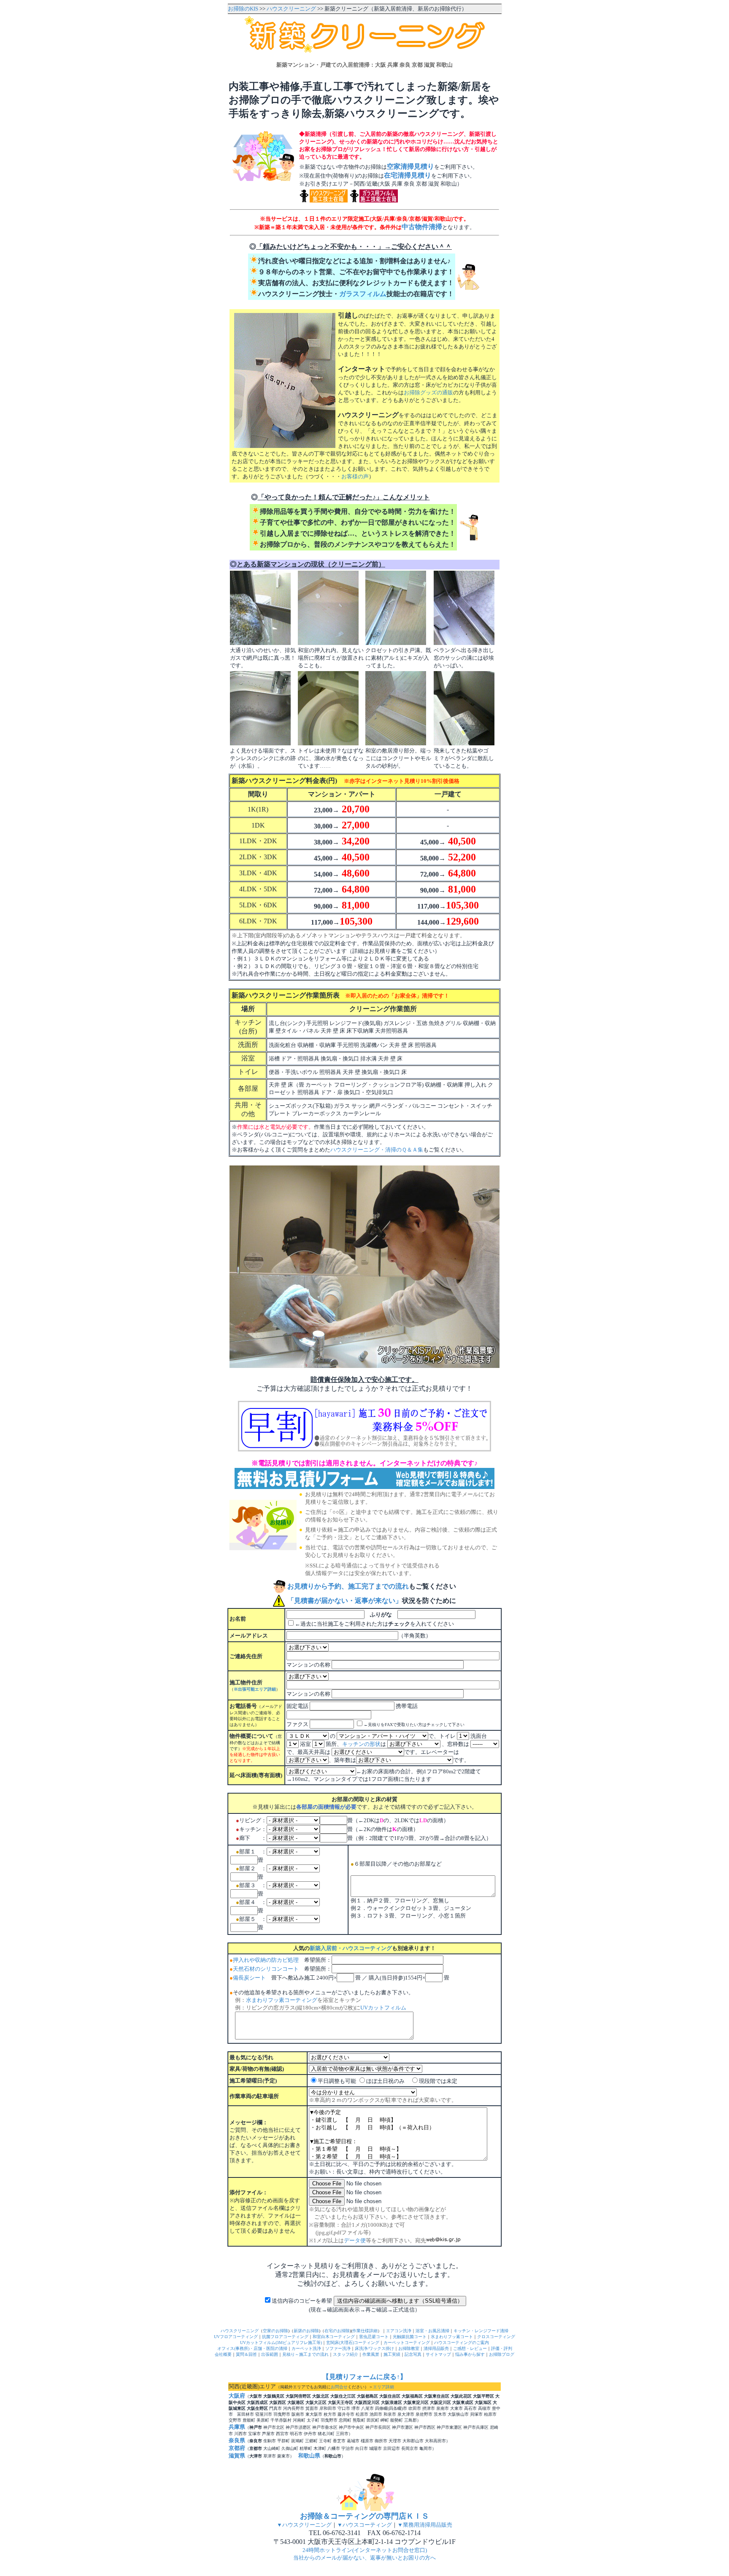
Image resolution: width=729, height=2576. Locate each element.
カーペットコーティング (407, 2343)
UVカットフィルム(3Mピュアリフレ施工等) (281, 2343)
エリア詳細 (383, 2387)
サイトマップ (438, 2354)
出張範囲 (270, 2354)
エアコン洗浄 (399, 2331)
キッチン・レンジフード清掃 (481, 2331)
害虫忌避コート (374, 2337)
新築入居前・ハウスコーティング (351, 1948)
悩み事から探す (470, 2354)
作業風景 (371, 2354)
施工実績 (392, 2354)
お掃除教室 (409, 2348)
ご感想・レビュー (470, 2348)
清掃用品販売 (436, 2348)
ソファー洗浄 (338, 2348)
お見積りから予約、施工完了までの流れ (348, 1586)
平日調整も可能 (337, 2081)
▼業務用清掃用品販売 (425, 2525)
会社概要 (223, 2354)
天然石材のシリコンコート (266, 1969)
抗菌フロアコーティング (285, 2337)
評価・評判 (502, 2348)
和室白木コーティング (334, 2337)
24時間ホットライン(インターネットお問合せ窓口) (365, 2550)
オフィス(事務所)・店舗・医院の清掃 (252, 2348)
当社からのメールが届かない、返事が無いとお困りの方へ (364, 2558)
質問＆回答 (246, 2354)
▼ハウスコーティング (364, 2525)
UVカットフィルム (383, 2008)
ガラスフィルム (363, 294)
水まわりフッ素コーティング (282, 2000)
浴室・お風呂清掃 (432, 2331)
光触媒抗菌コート (410, 2337)
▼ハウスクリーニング (304, 2525)
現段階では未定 (438, 2081)
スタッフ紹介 (346, 2354)
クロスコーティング (496, 2337)
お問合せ (339, 2387)
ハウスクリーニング (291, 9)
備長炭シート (249, 1978)
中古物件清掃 (422, 227)
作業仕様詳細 (365, 2331)
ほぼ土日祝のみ (385, 2081)
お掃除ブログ (502, 2354)
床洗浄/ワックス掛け (374, 2348)
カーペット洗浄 (306, 2348)
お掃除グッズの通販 (428, 392)
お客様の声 (355, 476)
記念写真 (413, 2354)
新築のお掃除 (306, 2331)
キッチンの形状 (361, 1744)
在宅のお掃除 (337, 2331)
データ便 (355, 2240)
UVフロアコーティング (236, 2337)
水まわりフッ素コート (452, 2337)
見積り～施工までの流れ (305, 2354)
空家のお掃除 (275, 2331)
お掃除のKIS (243, 9)
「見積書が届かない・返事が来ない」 (345, 1601)
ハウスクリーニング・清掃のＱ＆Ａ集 (377, 1150)
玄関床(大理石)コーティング (353, 2343)
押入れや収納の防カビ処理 (266, 1960)
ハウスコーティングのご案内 (462, 2343)
